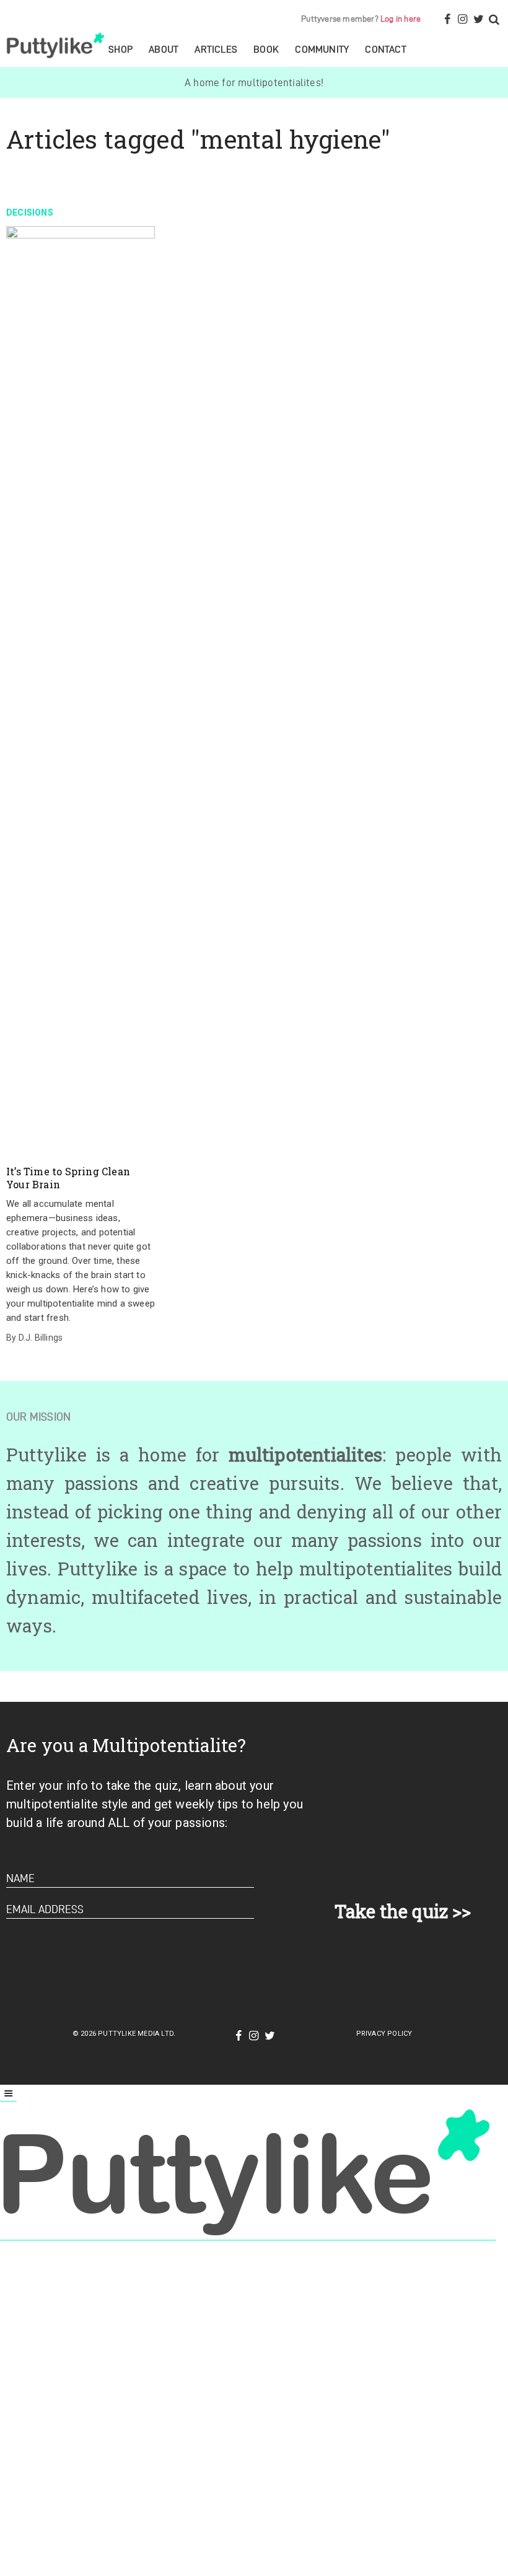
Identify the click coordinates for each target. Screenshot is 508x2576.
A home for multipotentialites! (254, 82)
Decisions (30, 212)
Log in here (401, 19)
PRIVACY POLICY (384, 2034)
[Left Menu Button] (8, 2094)
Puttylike (57, 45)
